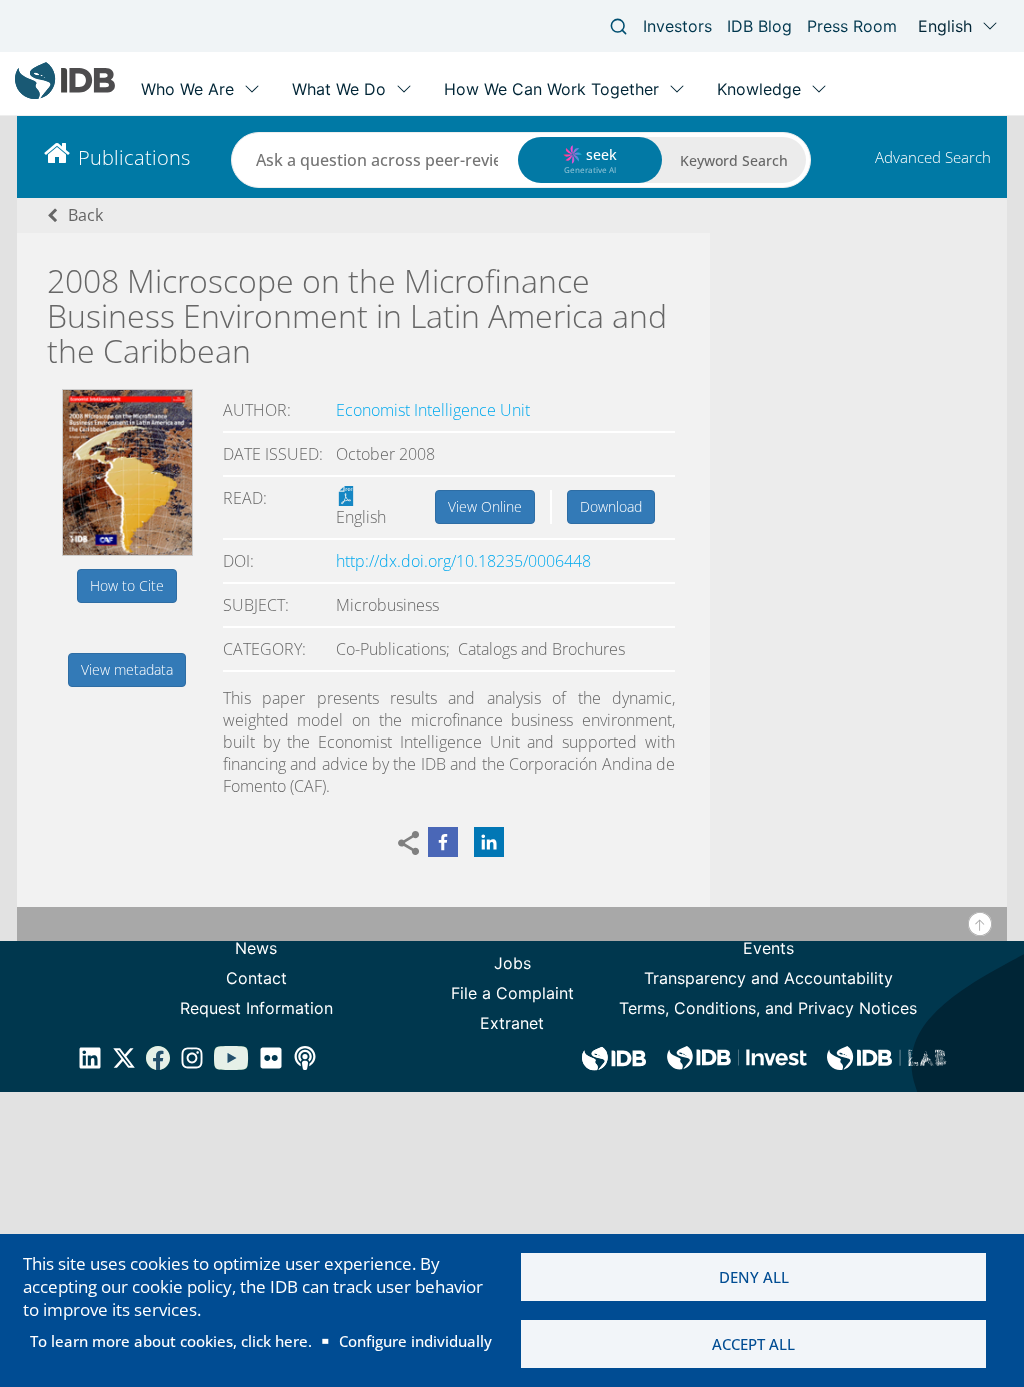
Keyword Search (734, 160)
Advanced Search (933, 157)
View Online (485, 506)
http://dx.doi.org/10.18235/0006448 (463, 561)
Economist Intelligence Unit (433, 410)
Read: (245, 498)
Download (611, 506)
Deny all (754, 1277)
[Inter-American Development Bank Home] (65, 94)
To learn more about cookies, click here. (171, 1341)
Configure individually (415, 1341)
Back (85, 215)
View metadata (127, 669)
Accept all (753, 1344)
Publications (134, 157)
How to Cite (127, 585)
